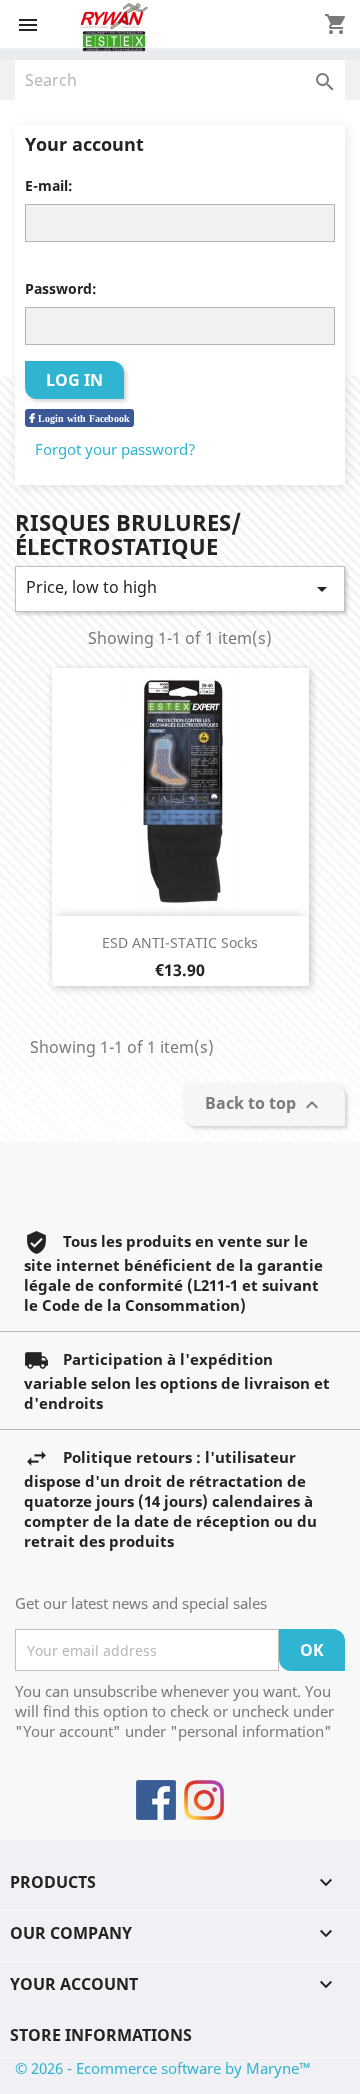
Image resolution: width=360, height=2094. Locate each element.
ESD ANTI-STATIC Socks (180, 942)
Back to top (264, 1105)
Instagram (204, 1800)
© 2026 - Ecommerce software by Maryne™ (163, 2068)
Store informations (101, 2035)
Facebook (156, 1800)
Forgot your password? (115, 449)
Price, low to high (180, 588)
